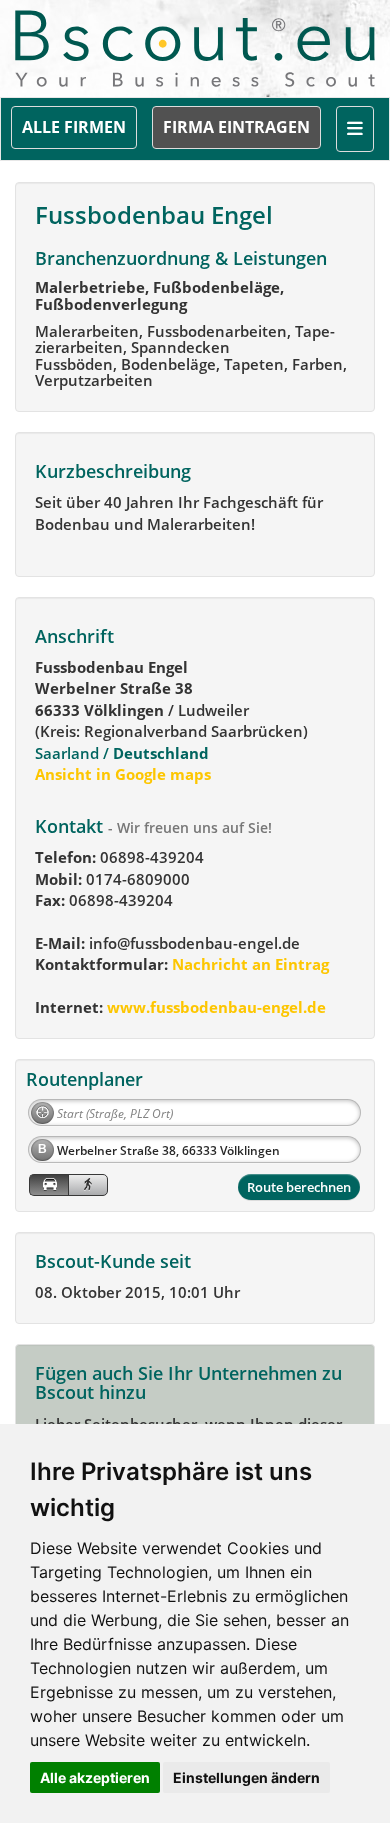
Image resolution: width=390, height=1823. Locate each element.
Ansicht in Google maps (123, 774)
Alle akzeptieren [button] (95, 1777)
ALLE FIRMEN (74, 127)
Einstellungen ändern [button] (246, 1777)
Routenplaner (84, 1079)
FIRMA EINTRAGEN (236, 127)
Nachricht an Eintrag (248, 964)
